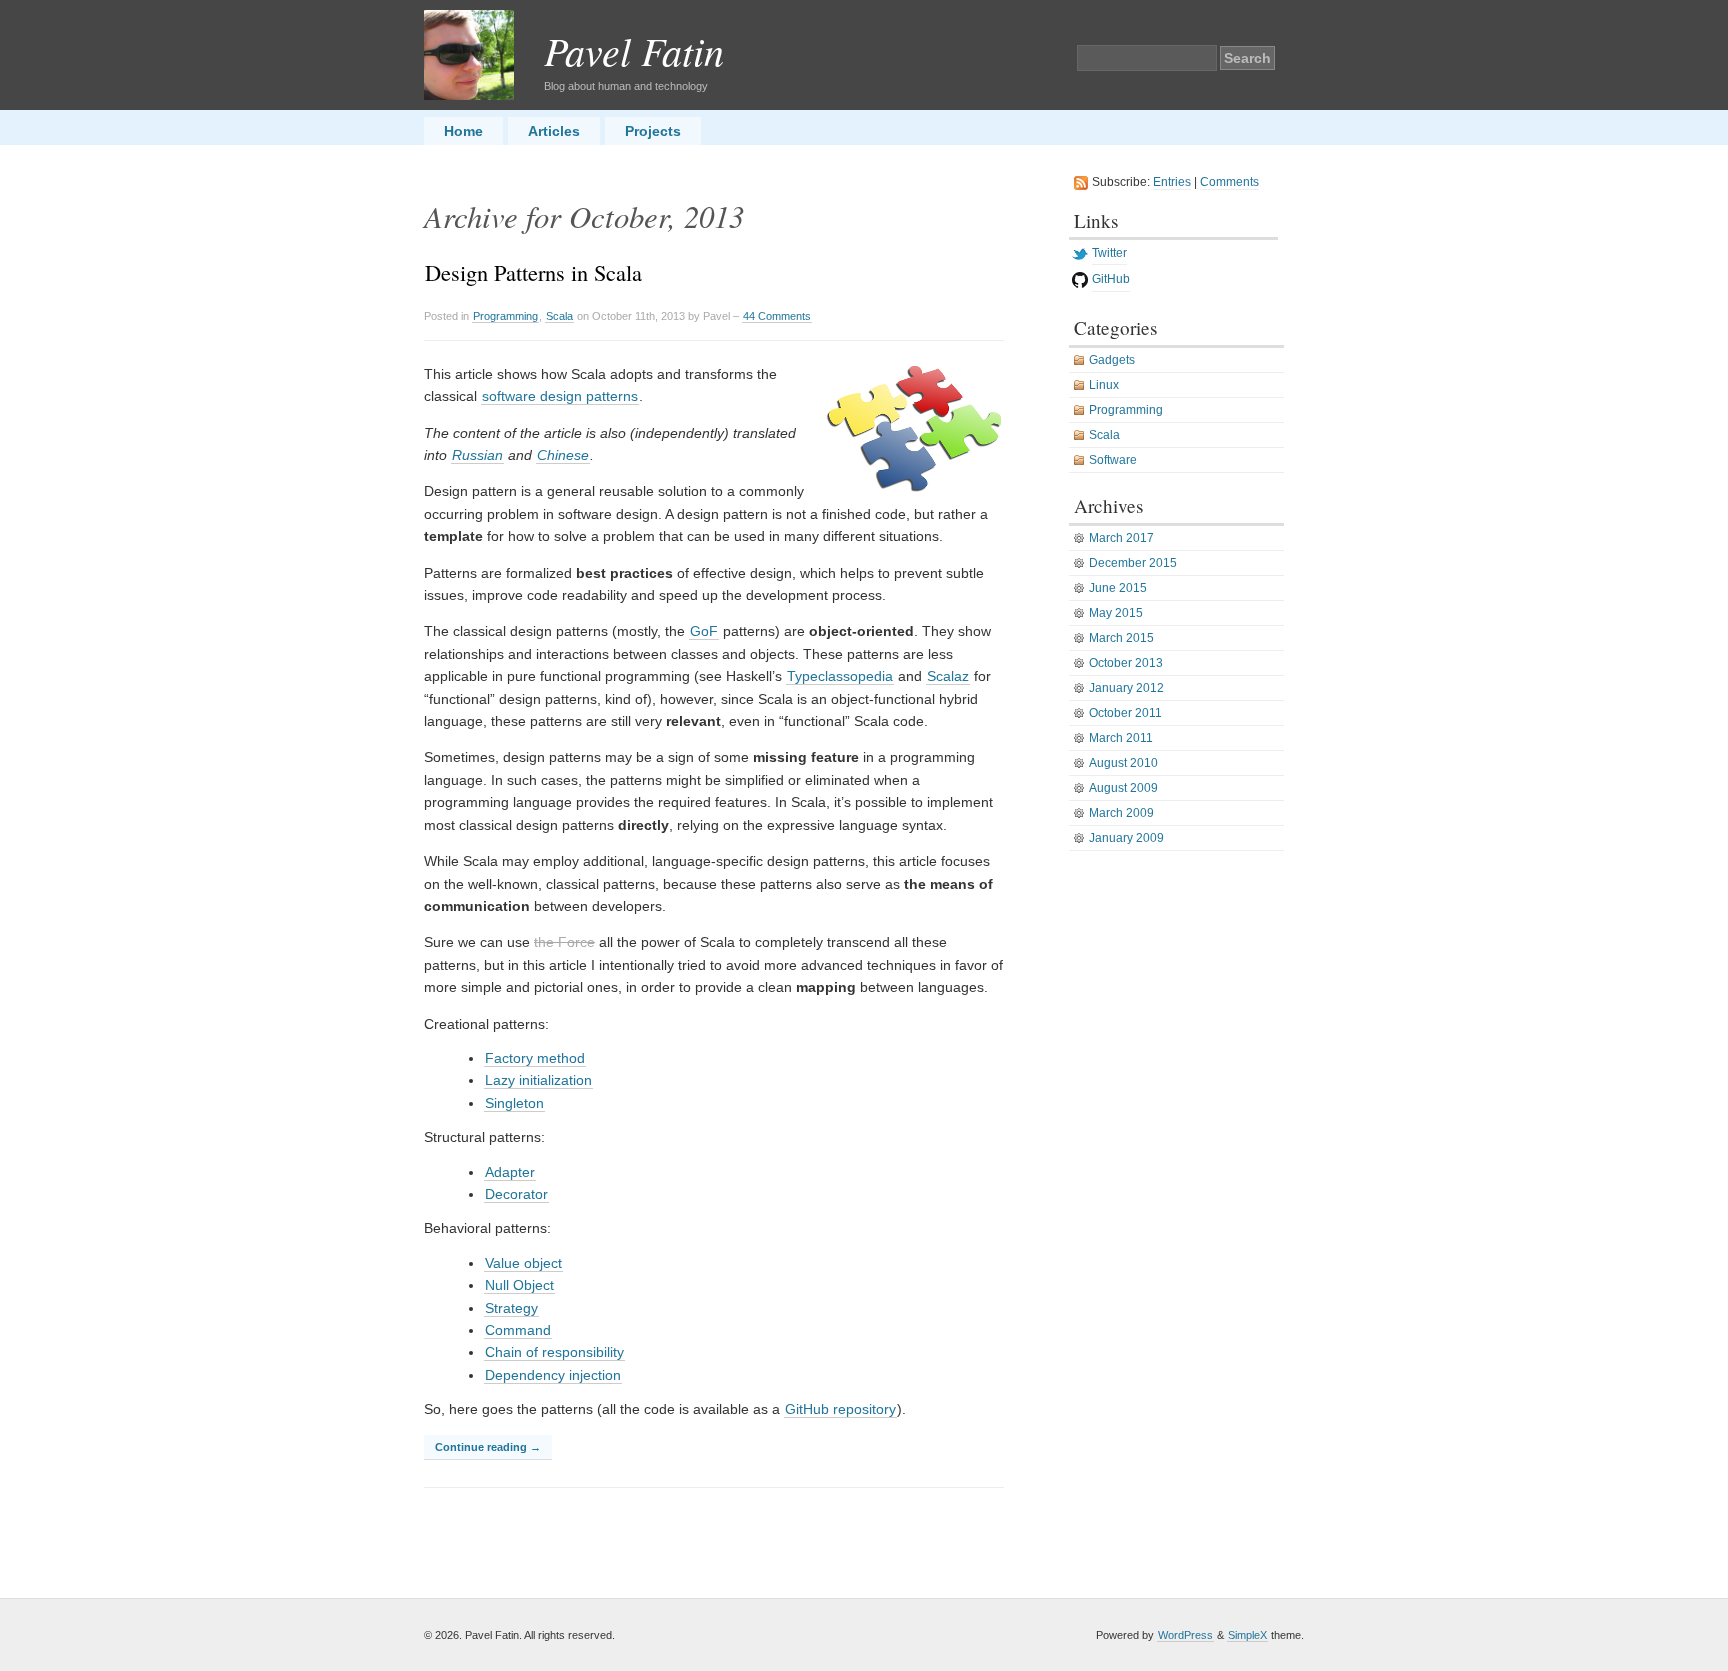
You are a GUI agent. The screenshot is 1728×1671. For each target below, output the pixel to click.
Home (463, 131)
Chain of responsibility (554, 1352)
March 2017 (1121, 538)
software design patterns (560, 396)
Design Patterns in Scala (533, 272)
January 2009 (1126, 838)
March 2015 (1121, 638)
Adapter (510, 1172)
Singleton (514, 1103)
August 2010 (1123, 763)
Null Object (519, 1285)
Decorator (516, 1194)
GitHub (1111, 279)
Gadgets (1112, 360)
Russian (477, 455)
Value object (523, 1263)
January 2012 (1126, 688)
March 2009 (1121, 813)
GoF (704, 631)
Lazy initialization (538, 1080)
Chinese (563, 455)
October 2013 (1126, 663)
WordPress (1185, 1635)
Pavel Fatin (634, 50)
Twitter (1109, 253)
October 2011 (1125, 713)
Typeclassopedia (840, 676)
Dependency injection (553, 1375)
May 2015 (1116, 613)
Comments (1229, 182)
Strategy (511, 1308)
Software (1113, 460)
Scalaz (948, 676)
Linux (1104, 385)
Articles (554, 131)
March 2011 (1121, 738)
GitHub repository (840, 1409)
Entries (1172, 182)
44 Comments (777, 316)
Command (518, 1330)
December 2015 (1133, 563)
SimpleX (1247, 1635)
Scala (559, 316)
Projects (653, 131)
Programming (505, 316)
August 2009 (1123, 788)
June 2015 (1118, 588)
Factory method (535, 1058)
